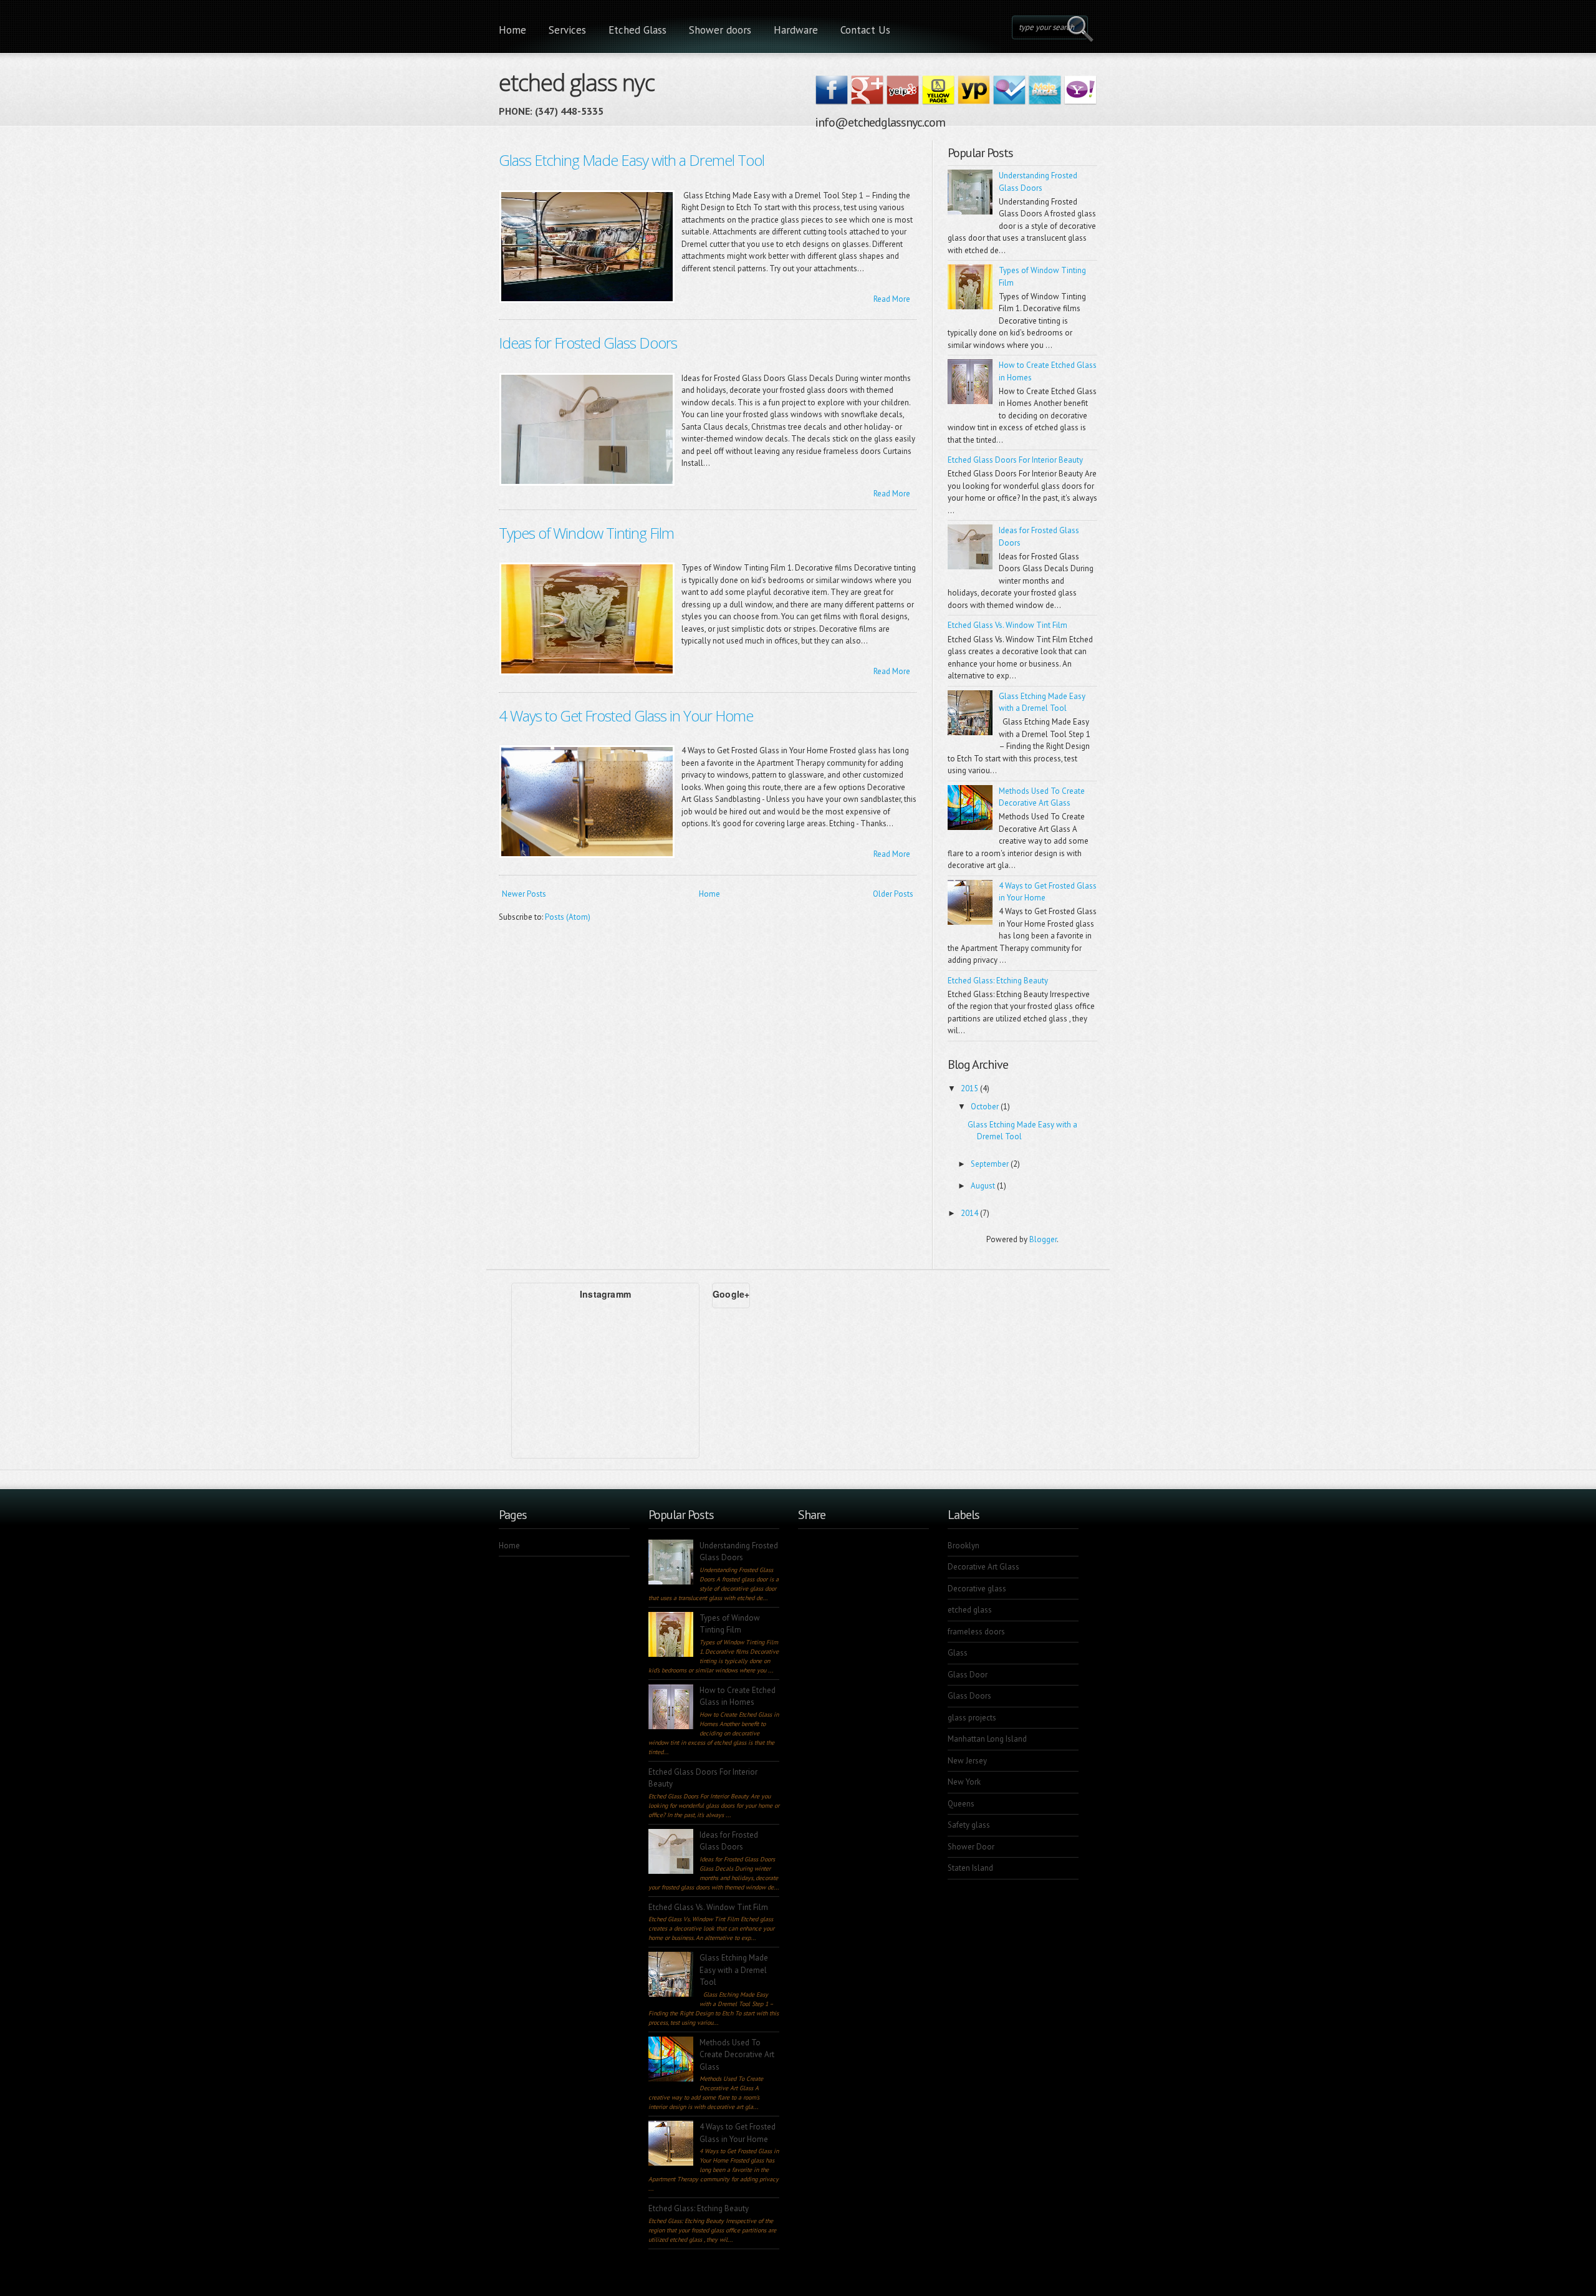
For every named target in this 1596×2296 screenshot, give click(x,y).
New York (964, 1782)
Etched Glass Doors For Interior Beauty (1015, 460)
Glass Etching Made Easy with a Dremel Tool (632, 160)
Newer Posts (524, 894)
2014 (970, 1213)
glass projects (972, 1718)
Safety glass (969, 1825)
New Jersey (967, 1761)
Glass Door (968, 1675)
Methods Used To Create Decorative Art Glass (737, 2055)
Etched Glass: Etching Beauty (998, 981)
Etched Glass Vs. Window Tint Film (1007, 625)
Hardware (796, 30)
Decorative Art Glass (983, 1567)
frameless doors (976, 1632)
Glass (958, 1653)
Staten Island (970, 1868)
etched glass (970, 1610)
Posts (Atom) (568, 917)
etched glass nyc (577, 80)
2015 (970, 1088)
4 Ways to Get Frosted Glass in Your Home (626, 716)
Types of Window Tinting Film (586, 533)
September (991, 1164)
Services (567, 30)
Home (512, 30)
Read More (892, 299)
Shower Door (971, 1847)
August (984, 1186)
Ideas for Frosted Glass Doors (588, 343)
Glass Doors (969, 1696)
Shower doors (720, 30)
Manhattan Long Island (987, 1739)
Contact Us (865, 30)
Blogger (1043, 1239)
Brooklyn (964, 1546)
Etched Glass (637, 30)
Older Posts (893, 894)
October (986, 1107)
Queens (961, 1804)
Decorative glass (977, 1589)
